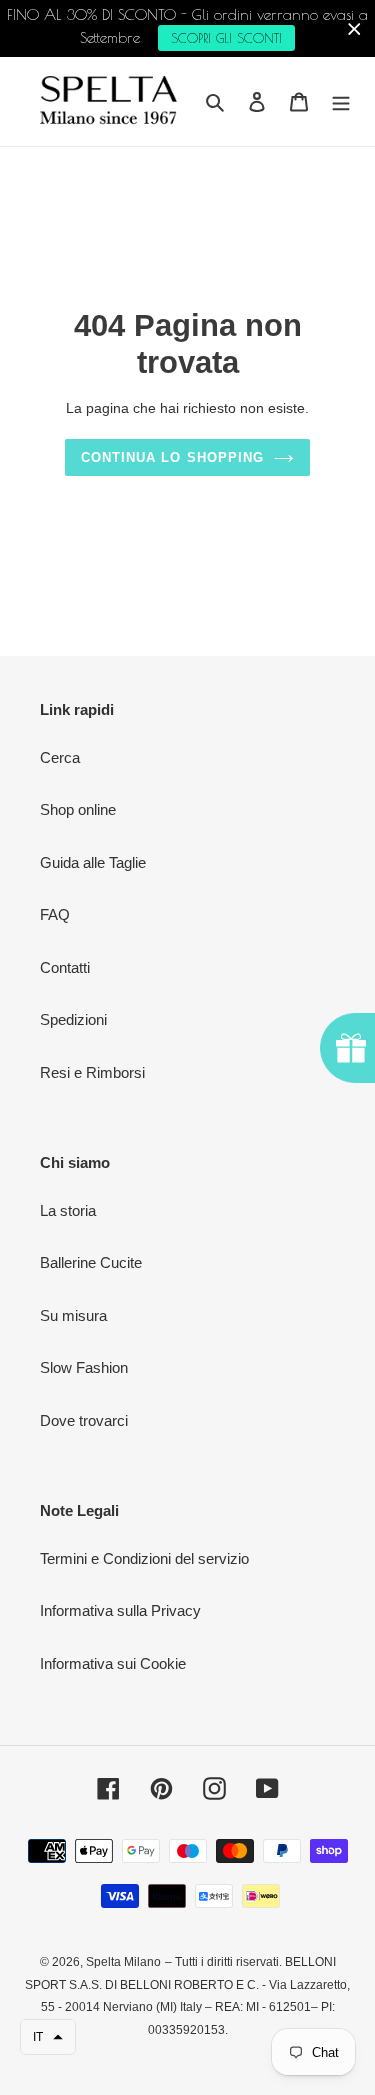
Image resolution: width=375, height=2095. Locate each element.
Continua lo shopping (172, 457)
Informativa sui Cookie (113, 1663)
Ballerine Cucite (91, 1262)
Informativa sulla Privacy (120, 1610)
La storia (68, 1210)
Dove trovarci (84, 1420)
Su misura (73, 1315)
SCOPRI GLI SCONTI (226, 38)
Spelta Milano (123, 1962)
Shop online (78, 809)
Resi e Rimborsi (92, 1072)
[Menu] (341, 101)
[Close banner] (354, 28)
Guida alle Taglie (93, 862)
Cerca (60, 757)
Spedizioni (73, 1019)
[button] (48, 2037)
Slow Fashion (84, 1367)
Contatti (65, 967)
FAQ (55, 914)
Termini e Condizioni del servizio (144, 1558)
